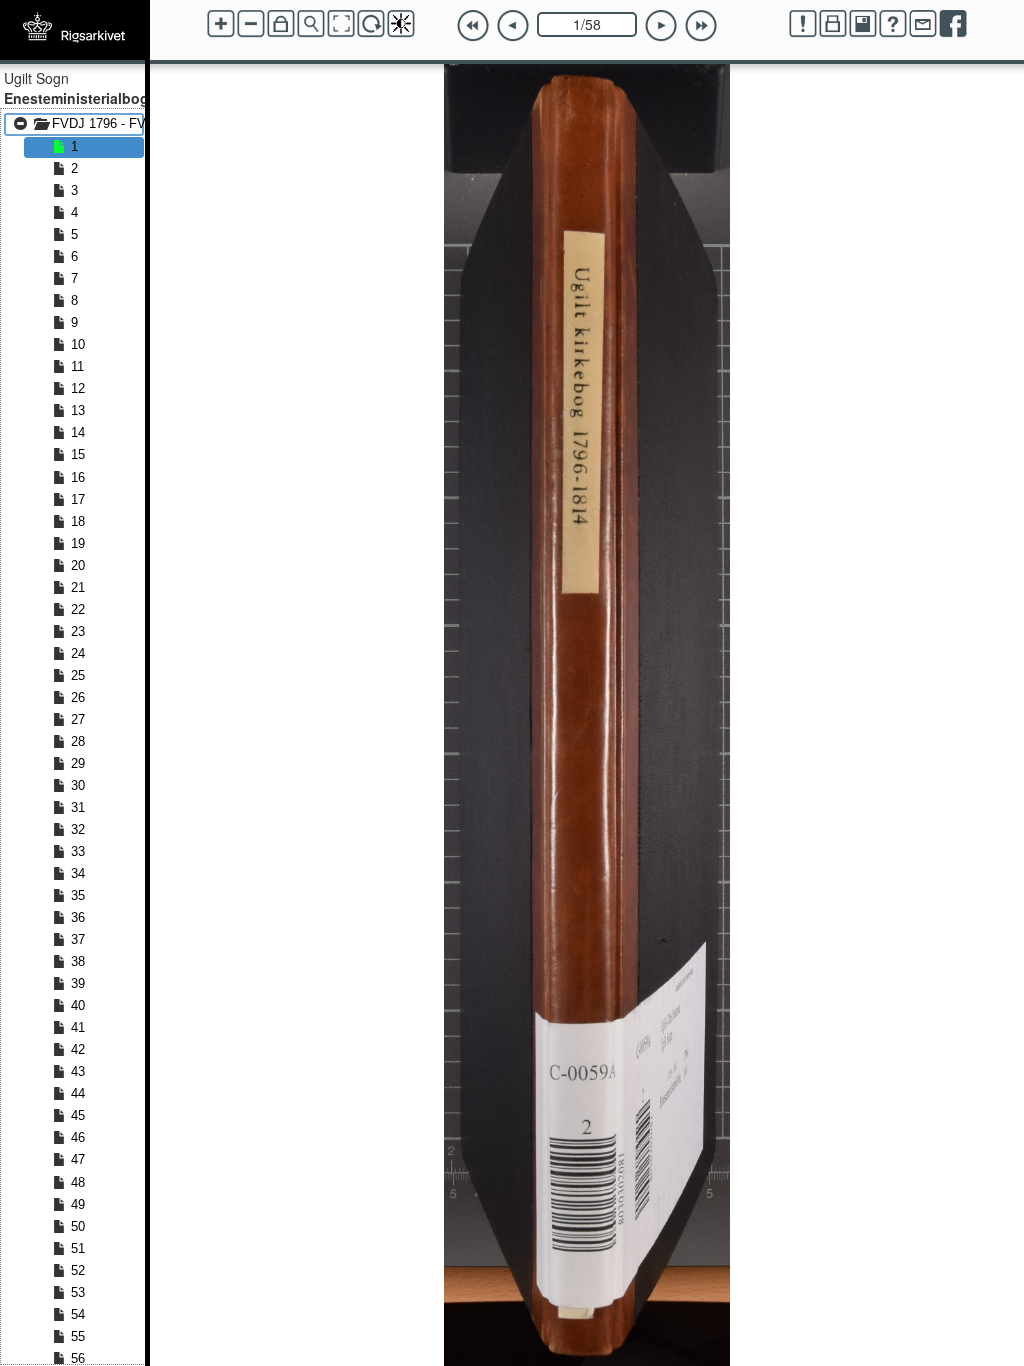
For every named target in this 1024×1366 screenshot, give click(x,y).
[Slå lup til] (311, 24)
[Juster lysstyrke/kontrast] (401, 24)
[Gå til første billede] (473, 26)
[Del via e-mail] (923, 24)
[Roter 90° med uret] (371, 24)
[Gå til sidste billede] (701, 26)
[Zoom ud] (251, 24)
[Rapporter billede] (803, 24)
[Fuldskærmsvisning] (341, 24)
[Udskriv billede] (833, 24)
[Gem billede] (863, 24)
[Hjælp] (893, 24)
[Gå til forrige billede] (513, 26)
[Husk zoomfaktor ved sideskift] (281, 24)
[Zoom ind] (221, 24)
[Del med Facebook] (953, 24)
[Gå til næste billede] (661, 26)
